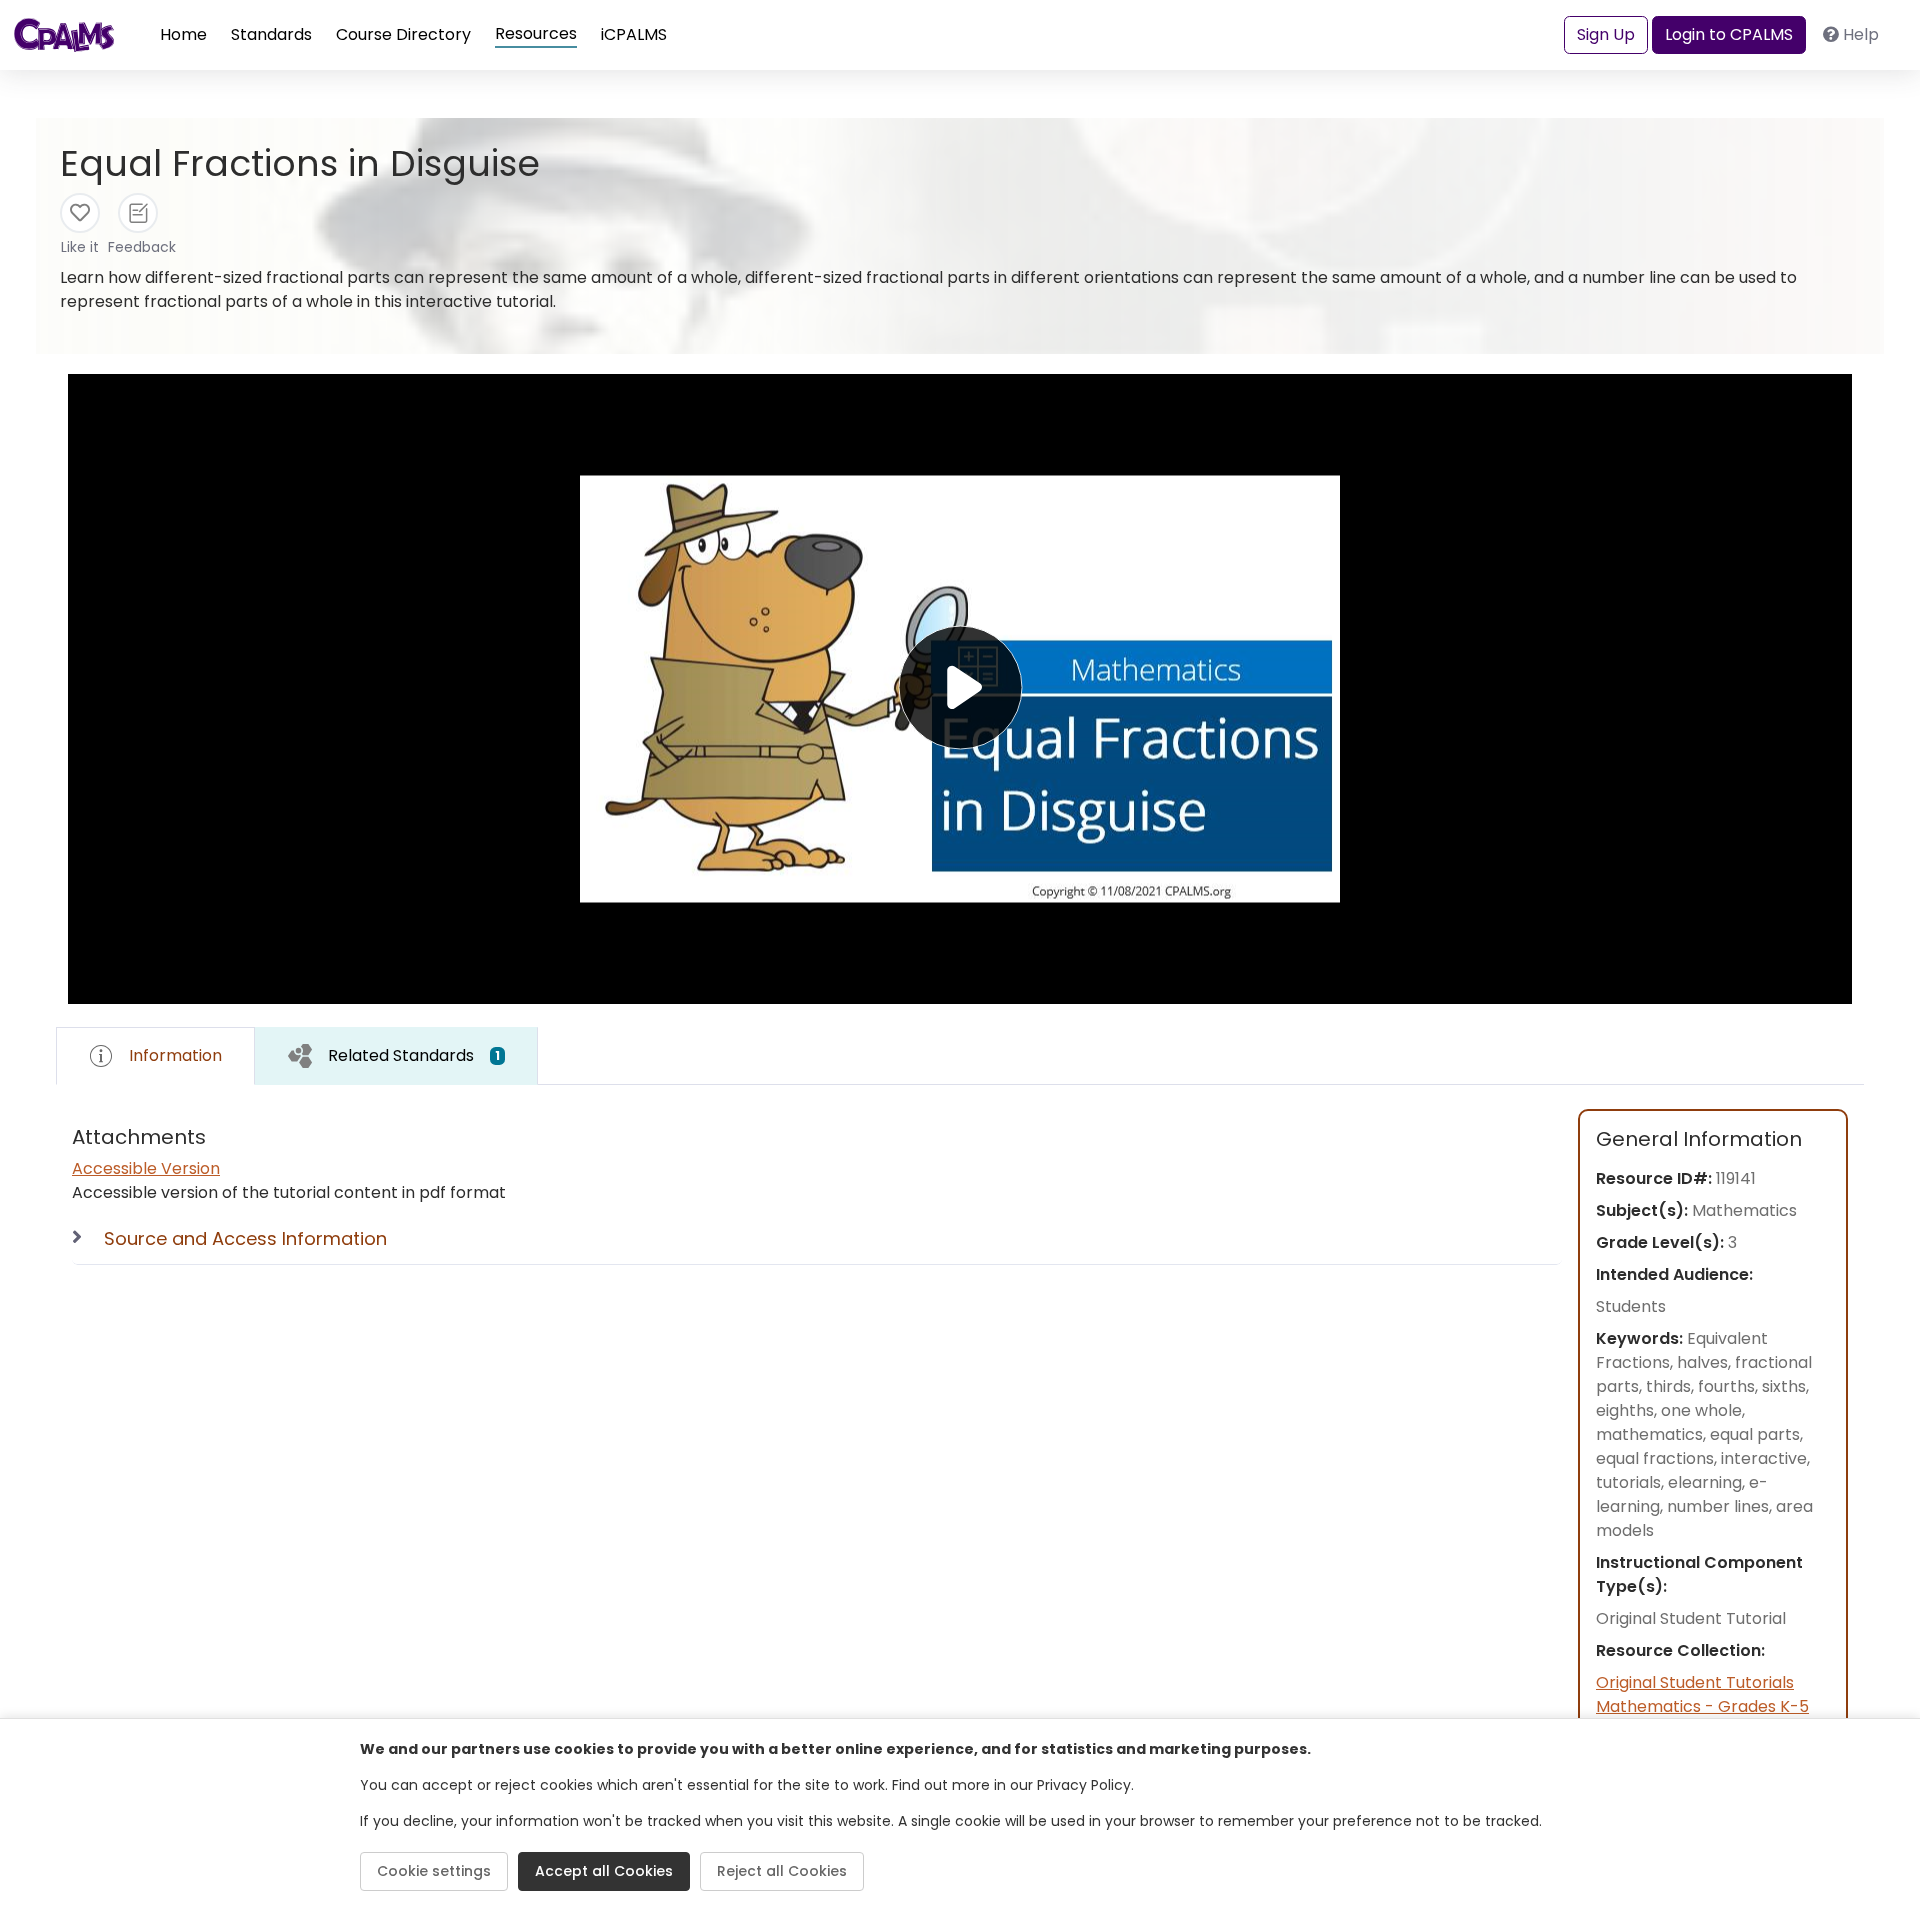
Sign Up (1606, 34)
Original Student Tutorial (1691, 1618)
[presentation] (396, 1055)
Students (1631, 1306)
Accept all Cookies (604, 1871)
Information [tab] (175, 1055)
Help (1861, 34)
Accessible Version (146, 1168)
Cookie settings (434, 1871)
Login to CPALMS (1729, 34)
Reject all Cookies (782, 1871)
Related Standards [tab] (414, 1055)
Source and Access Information (245, 1238)
